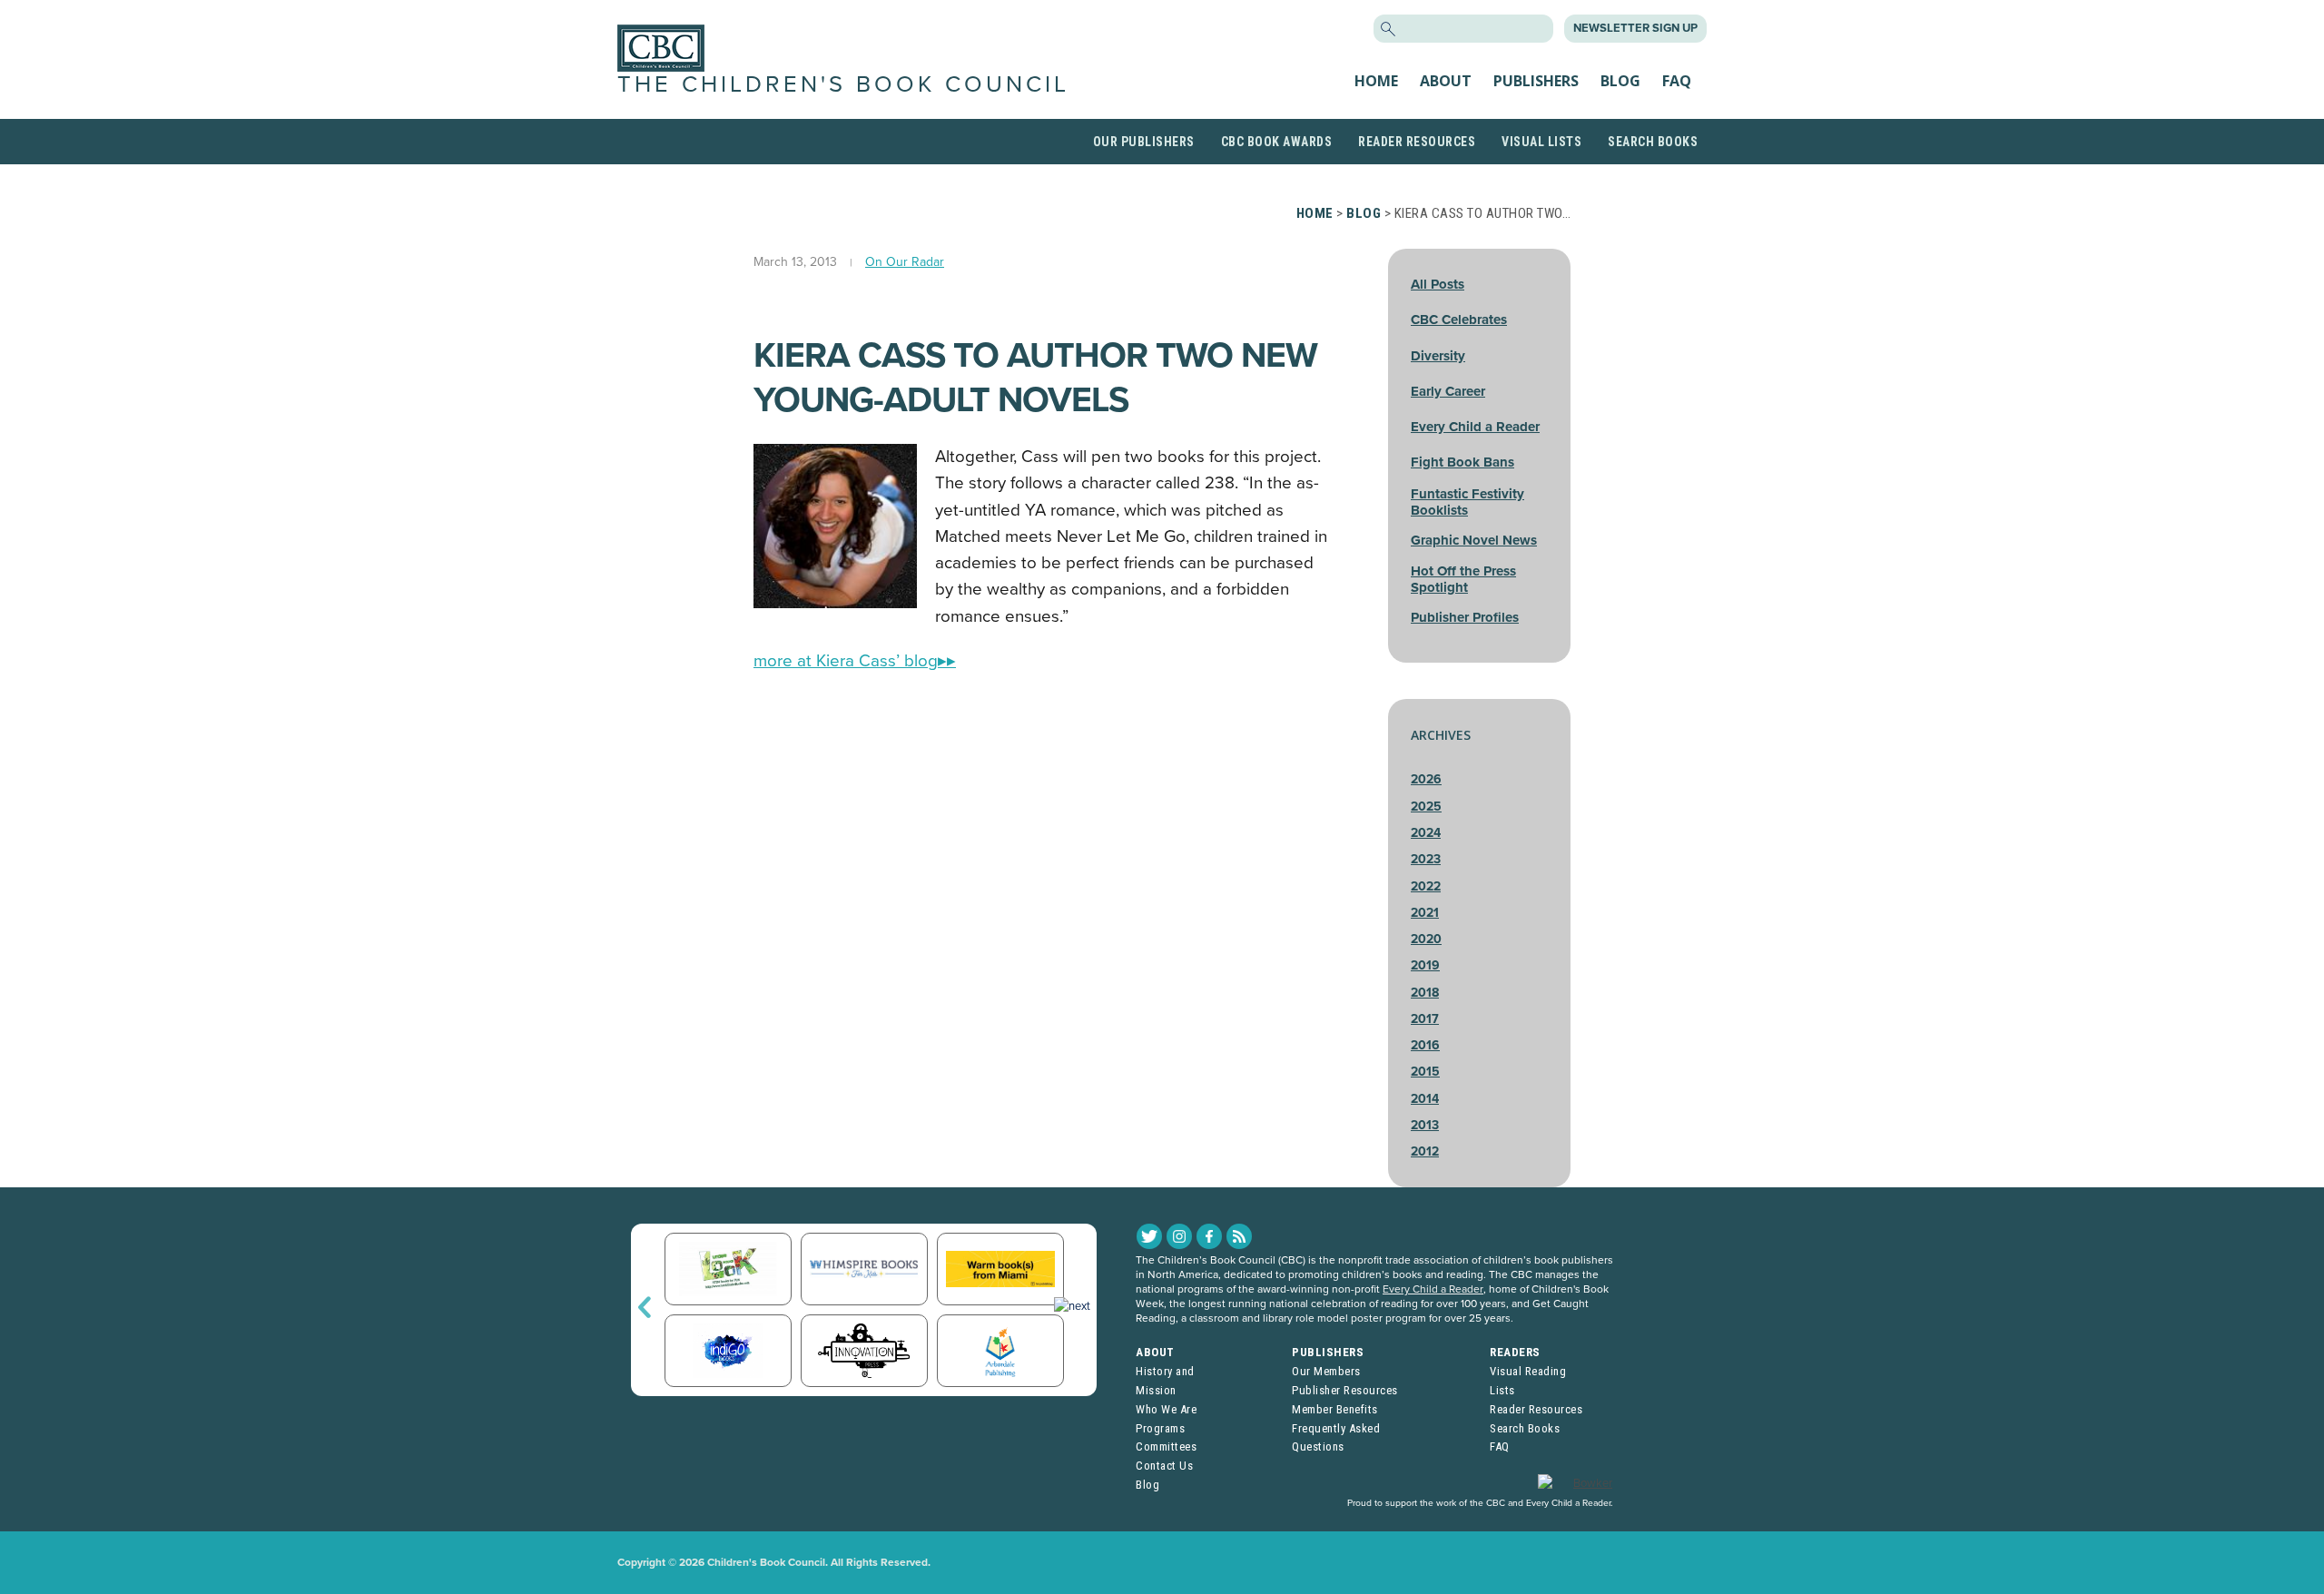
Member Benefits (1335, 1409)
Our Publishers (1144, 142)
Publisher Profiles (1465, 617)
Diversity (1438, 356)
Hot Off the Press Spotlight (1463, 579)
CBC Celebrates (1459, 320)
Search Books (1653, 142)
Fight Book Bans (1462, 462)
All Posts (1438, 284)
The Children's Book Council (843, 84)
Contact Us (1164, 1466)
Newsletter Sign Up (1635, 28)
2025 (1426, 807)
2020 (1426, 939)
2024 (1426, 833)
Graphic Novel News (1474, 540)
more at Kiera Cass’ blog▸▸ (855, 661)
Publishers (1536, 81)
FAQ (1677, 81)
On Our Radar (905, 262)
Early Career (1448, 391)
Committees (1166, 1446)
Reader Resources (1417, 142)
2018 (1425, 993)
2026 (1426, 779)
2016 (1425, 1045)
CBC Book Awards (1277, 142)
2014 (1425, 1099)
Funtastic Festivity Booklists (1467, 502)
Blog (1620, 81)
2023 (1426, 859)
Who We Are (1166, 1409)
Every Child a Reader (1475, 427)
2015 (1425, 1072)
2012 (1425, 1151)
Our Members (1326, 1371)
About (1446, 81)
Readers (1515, 1352)
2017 (1425, 1019)
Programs (1160, 1428)
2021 (1425, 913)
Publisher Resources (1345, 1390)
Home (1376, 81)
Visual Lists (1541, 142)
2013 (1425, 1125)
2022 (1426, 886)
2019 (1425, 965)
